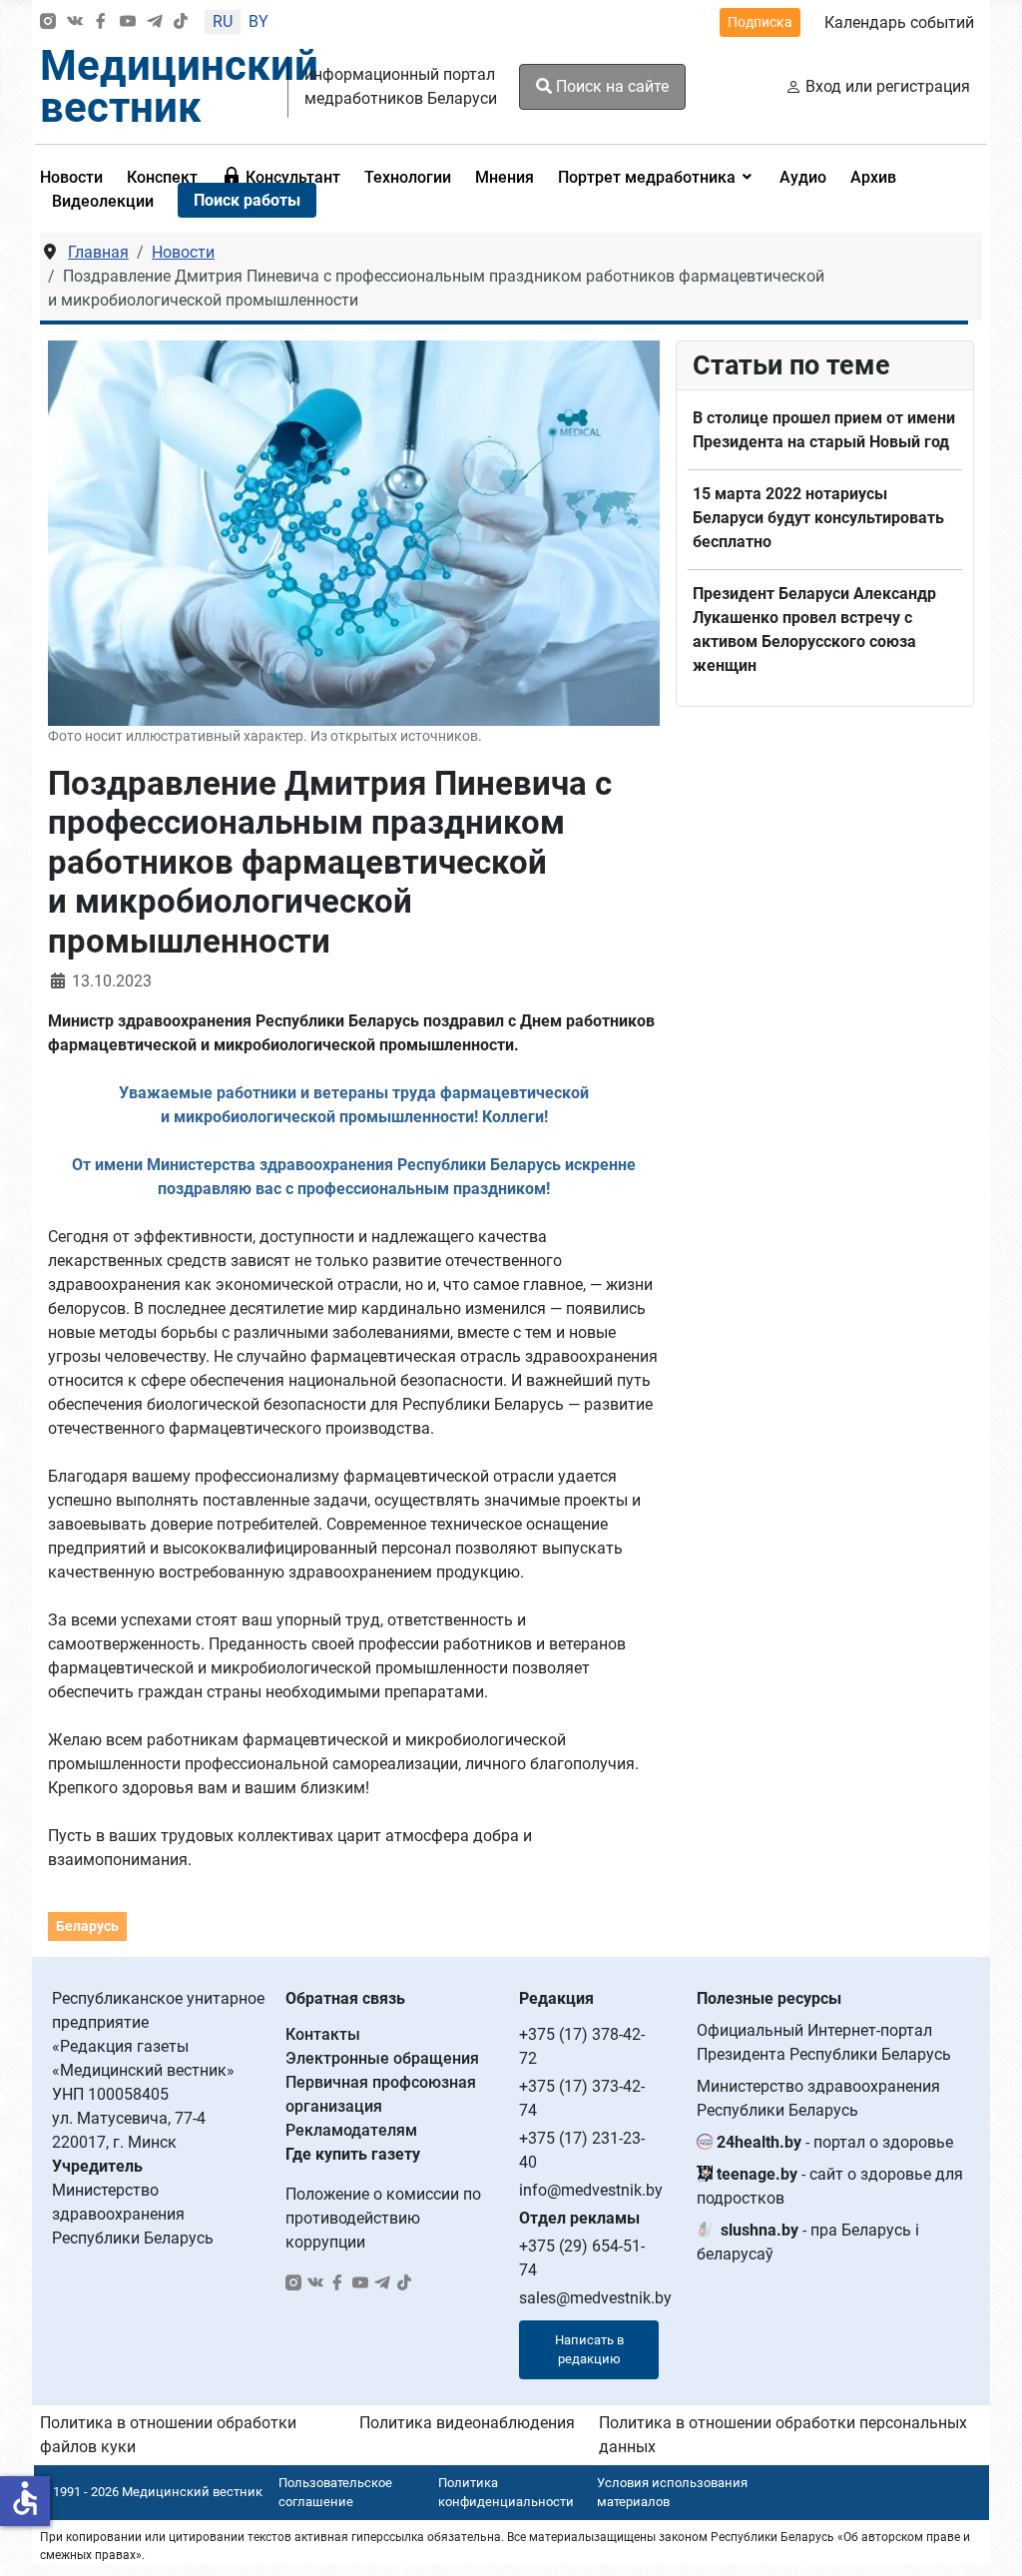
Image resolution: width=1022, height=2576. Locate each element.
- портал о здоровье (835, 2142)
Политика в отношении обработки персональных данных (783, 2435)
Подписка (760, 22)
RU (223, 21)
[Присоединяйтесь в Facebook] (101, 22)
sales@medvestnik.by (595, 2298)
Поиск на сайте (610, 86)
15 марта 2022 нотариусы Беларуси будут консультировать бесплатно (818, 518)
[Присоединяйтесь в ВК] (75, 22)
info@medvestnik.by (591, 2190)
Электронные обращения (382, 2058)
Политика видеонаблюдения (467, 2423)
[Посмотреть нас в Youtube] (128, 22)
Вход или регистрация (888, 86)
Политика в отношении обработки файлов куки (168, 2435)
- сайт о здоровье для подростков (830, 2186)
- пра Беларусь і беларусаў (808, 2242)
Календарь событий (899, 22)
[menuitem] (162, 177)
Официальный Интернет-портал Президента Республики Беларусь (824, 2042)
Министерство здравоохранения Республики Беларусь (818, 2098)
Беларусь (87, 1926)
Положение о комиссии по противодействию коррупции (383, 2218)
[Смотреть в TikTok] (181, 22)
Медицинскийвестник (179, 86)
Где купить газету (353, 2154)
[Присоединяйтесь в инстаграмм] (48, 22)
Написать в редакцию (589, 2350)
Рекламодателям (351, 2130)
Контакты (323, 2034)
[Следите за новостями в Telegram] (155, 22)
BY (258, 21)
